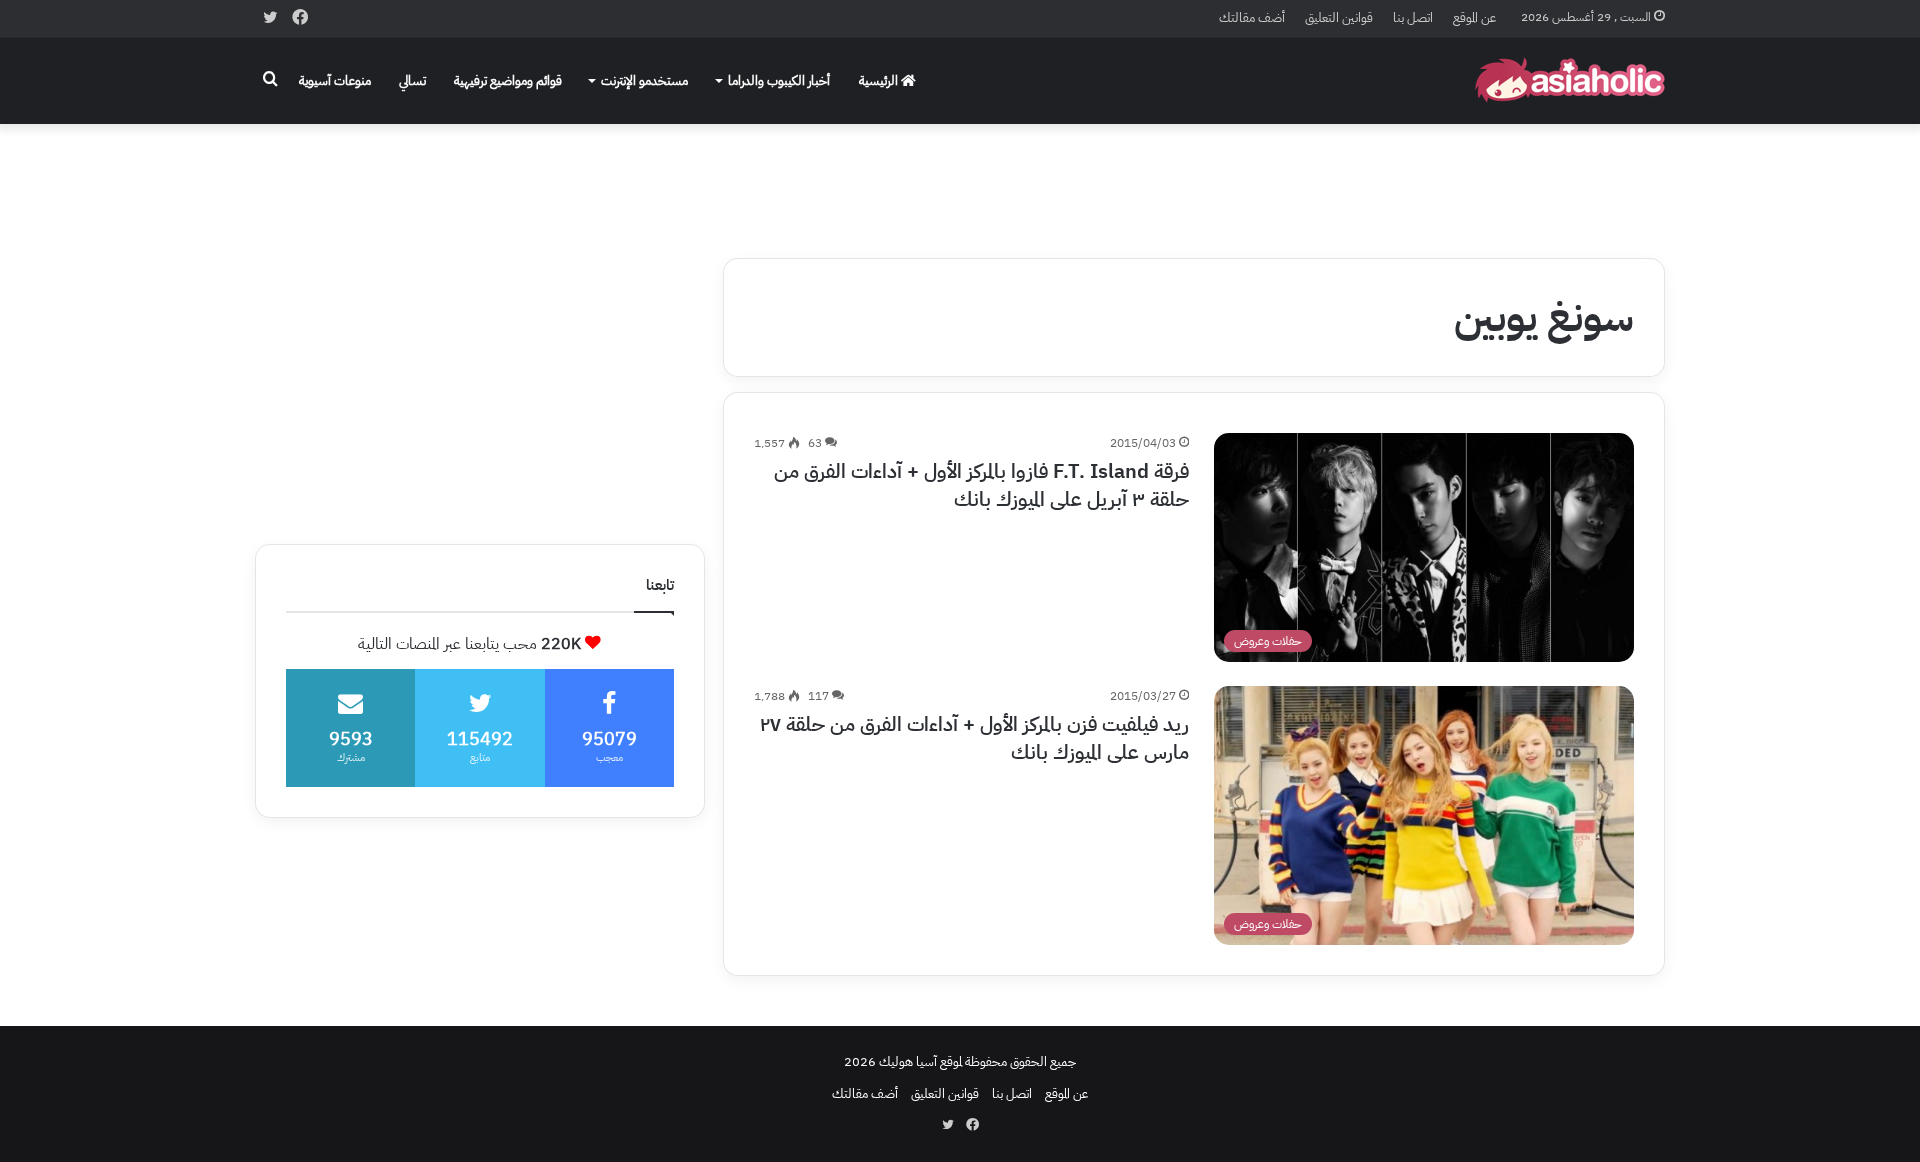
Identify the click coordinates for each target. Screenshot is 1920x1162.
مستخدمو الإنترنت (644, 80)
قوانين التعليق (1339, 17)
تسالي (412, 80)
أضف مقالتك (1252, 17)
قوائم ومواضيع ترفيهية (508, 80)
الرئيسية (880, 80)
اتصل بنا (1413, 17)
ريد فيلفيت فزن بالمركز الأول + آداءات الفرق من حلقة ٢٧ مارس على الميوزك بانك (974, 738)
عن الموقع (1474, 17)
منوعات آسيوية (335, 80)
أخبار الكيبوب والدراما (779, 80)
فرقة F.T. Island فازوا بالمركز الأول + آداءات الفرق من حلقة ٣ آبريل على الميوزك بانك (981, 485)
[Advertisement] (960, 177)
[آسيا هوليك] (1570, 80)
